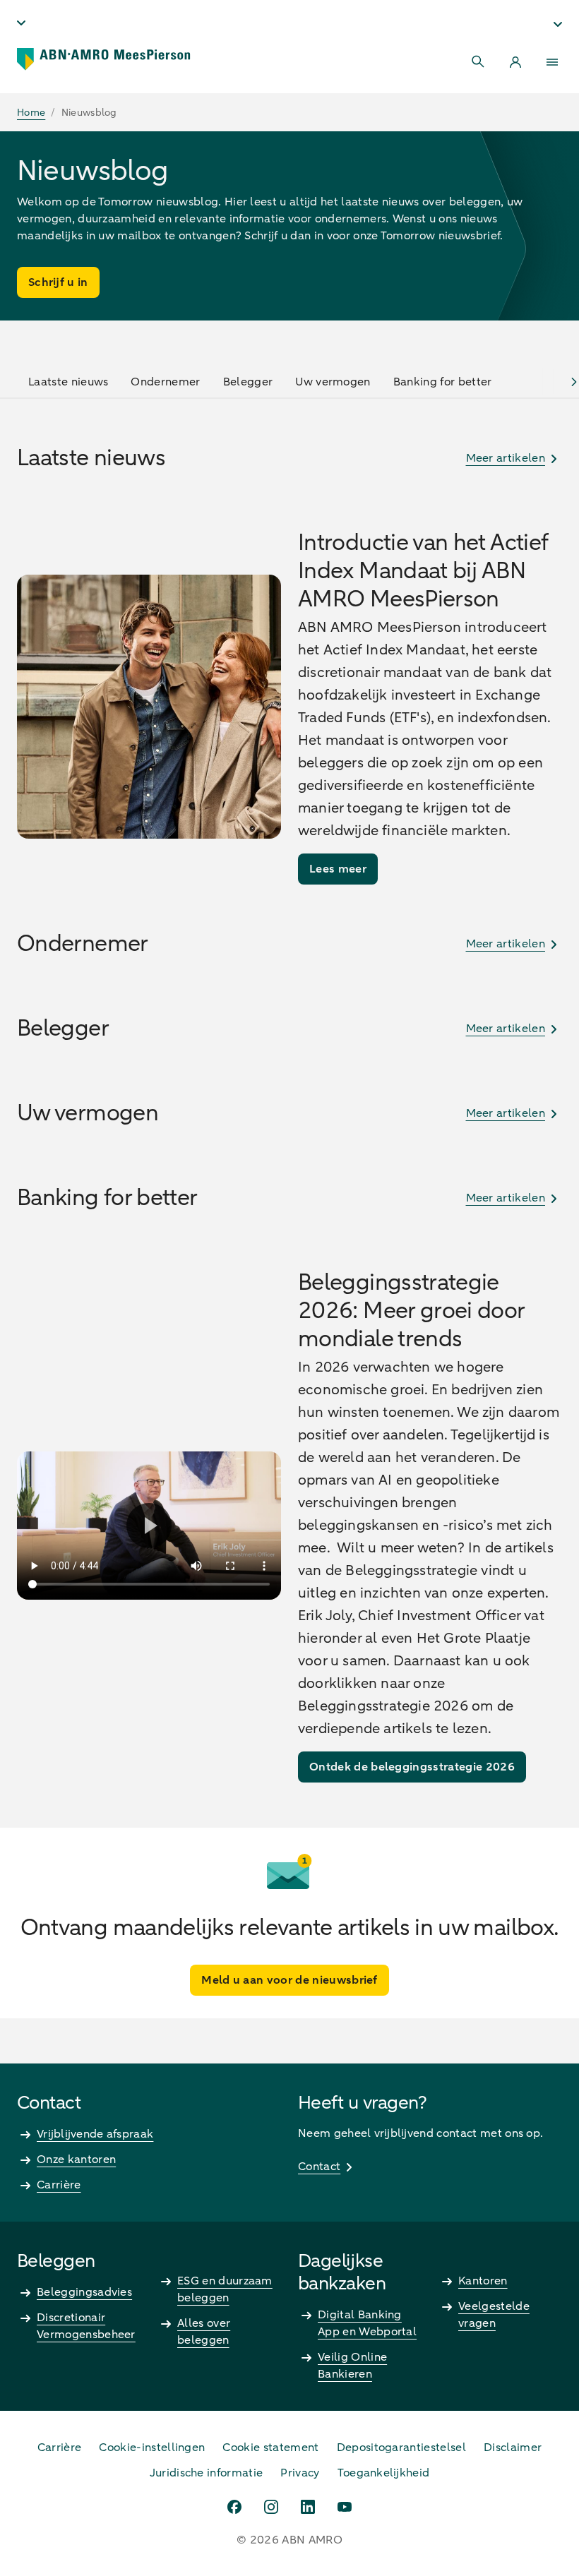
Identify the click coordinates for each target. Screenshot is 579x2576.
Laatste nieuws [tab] (68, 382)
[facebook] (234, 2507)
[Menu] (552, 62)
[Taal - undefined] (21, 23)
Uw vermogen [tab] (333, 382)
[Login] (515, 62)
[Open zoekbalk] (479, 62)
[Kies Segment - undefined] (558, 24)
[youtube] (345, 2507)
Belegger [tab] (248, 382)
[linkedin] (308, 2507)
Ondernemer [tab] (165, 382)
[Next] (574, 382)
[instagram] (271, 2507)
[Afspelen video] (149, 1526)
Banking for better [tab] (443, 382)
